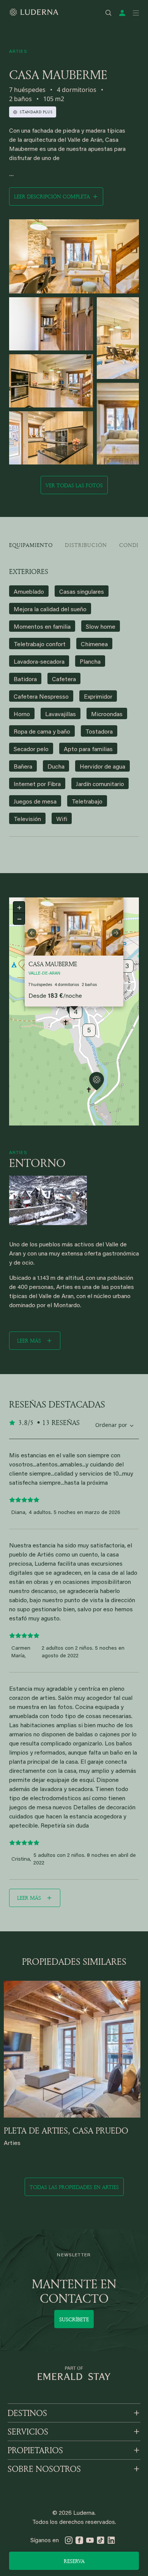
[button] (97, 1082)
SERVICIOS (28, 2432)
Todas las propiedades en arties (74, 2187)
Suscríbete (74, 2319)
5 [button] (89, 1031)
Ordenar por (111, 1425)
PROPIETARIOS (35, 2450)
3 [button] (127, 967)
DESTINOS (27, 2413)
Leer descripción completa (52, 196)
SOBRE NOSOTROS (44, 2469)
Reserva (74, 2561)
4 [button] (76, 1013)
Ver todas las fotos (74, 485)
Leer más (29, 1340)
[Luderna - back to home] (34, 12)
